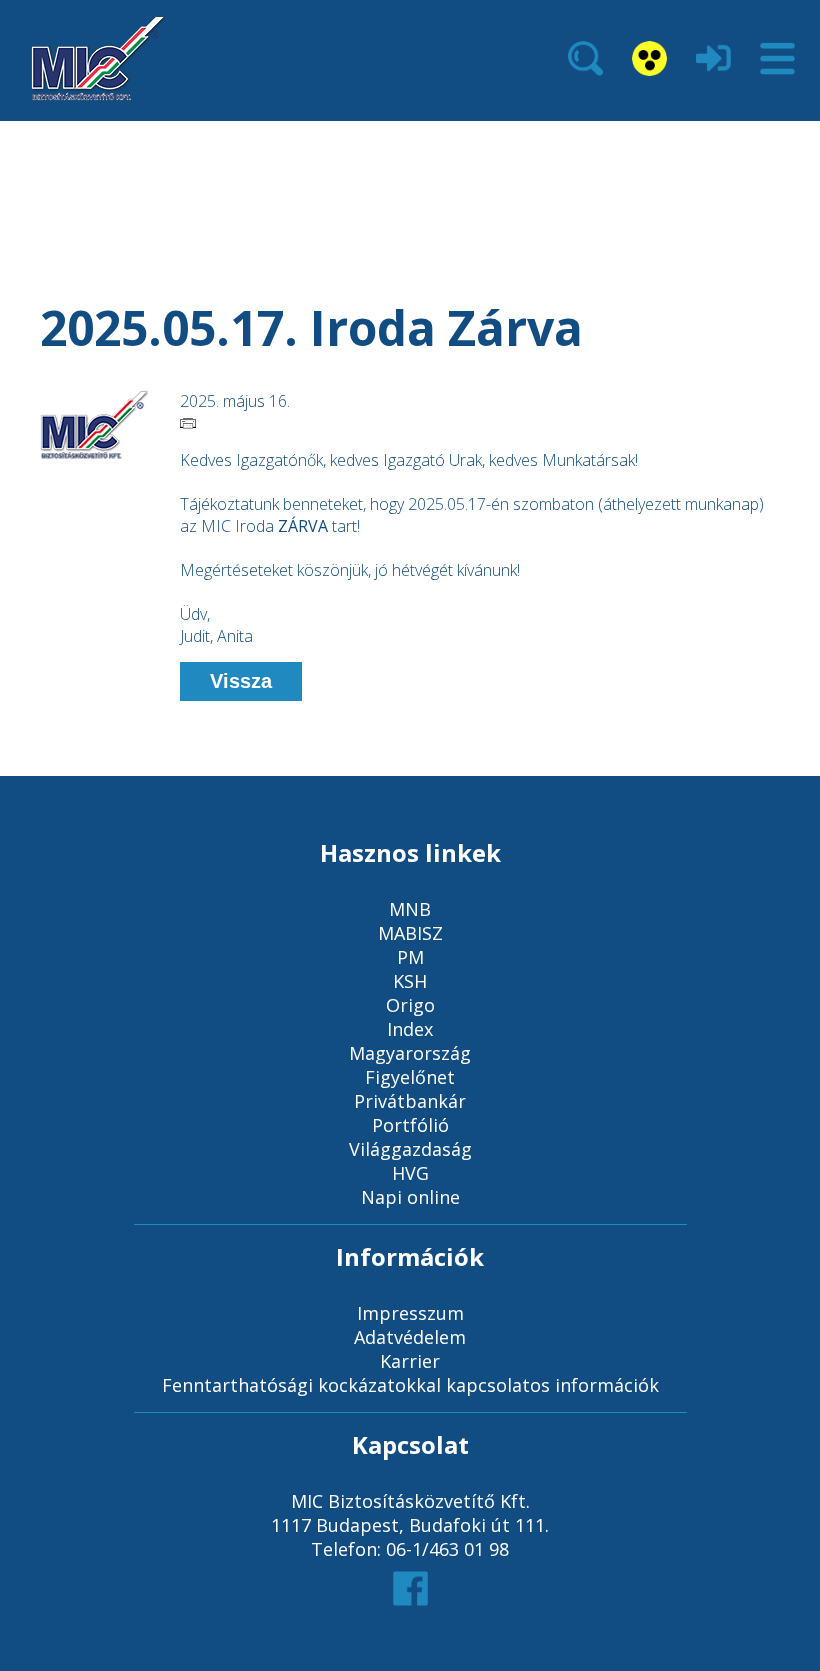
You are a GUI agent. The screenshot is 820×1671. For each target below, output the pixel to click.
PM (410, 957)
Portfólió (410, 1125)
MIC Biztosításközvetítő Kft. (410, 1501)
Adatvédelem (410, 1337)
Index (410, 1029)
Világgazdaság (410, 1149)
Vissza (241, 681)
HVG (410, 1173)
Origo (410, 1005)
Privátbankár (410, 1101)
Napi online (410, 1197)
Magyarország (410, 1053)
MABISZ (410, 933)
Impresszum (410, 1313)
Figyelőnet (410, 1077)
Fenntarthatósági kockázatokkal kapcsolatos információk (410, 1385)
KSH (410, 981)
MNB (410, 909)
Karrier (410, 1361)
